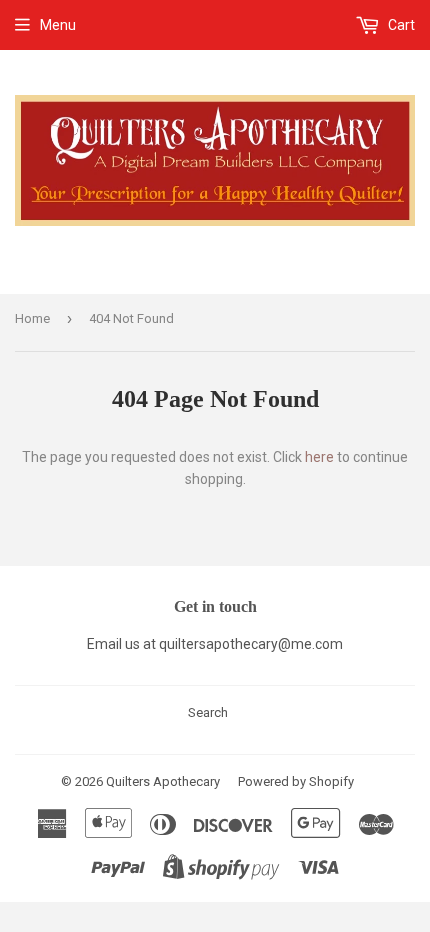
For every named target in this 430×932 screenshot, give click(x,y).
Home (32, 318)
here (319, 457)
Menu (58, 25)
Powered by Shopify (296, 781)
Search (208, 712)
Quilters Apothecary (163, 781)
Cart (400, 25)
